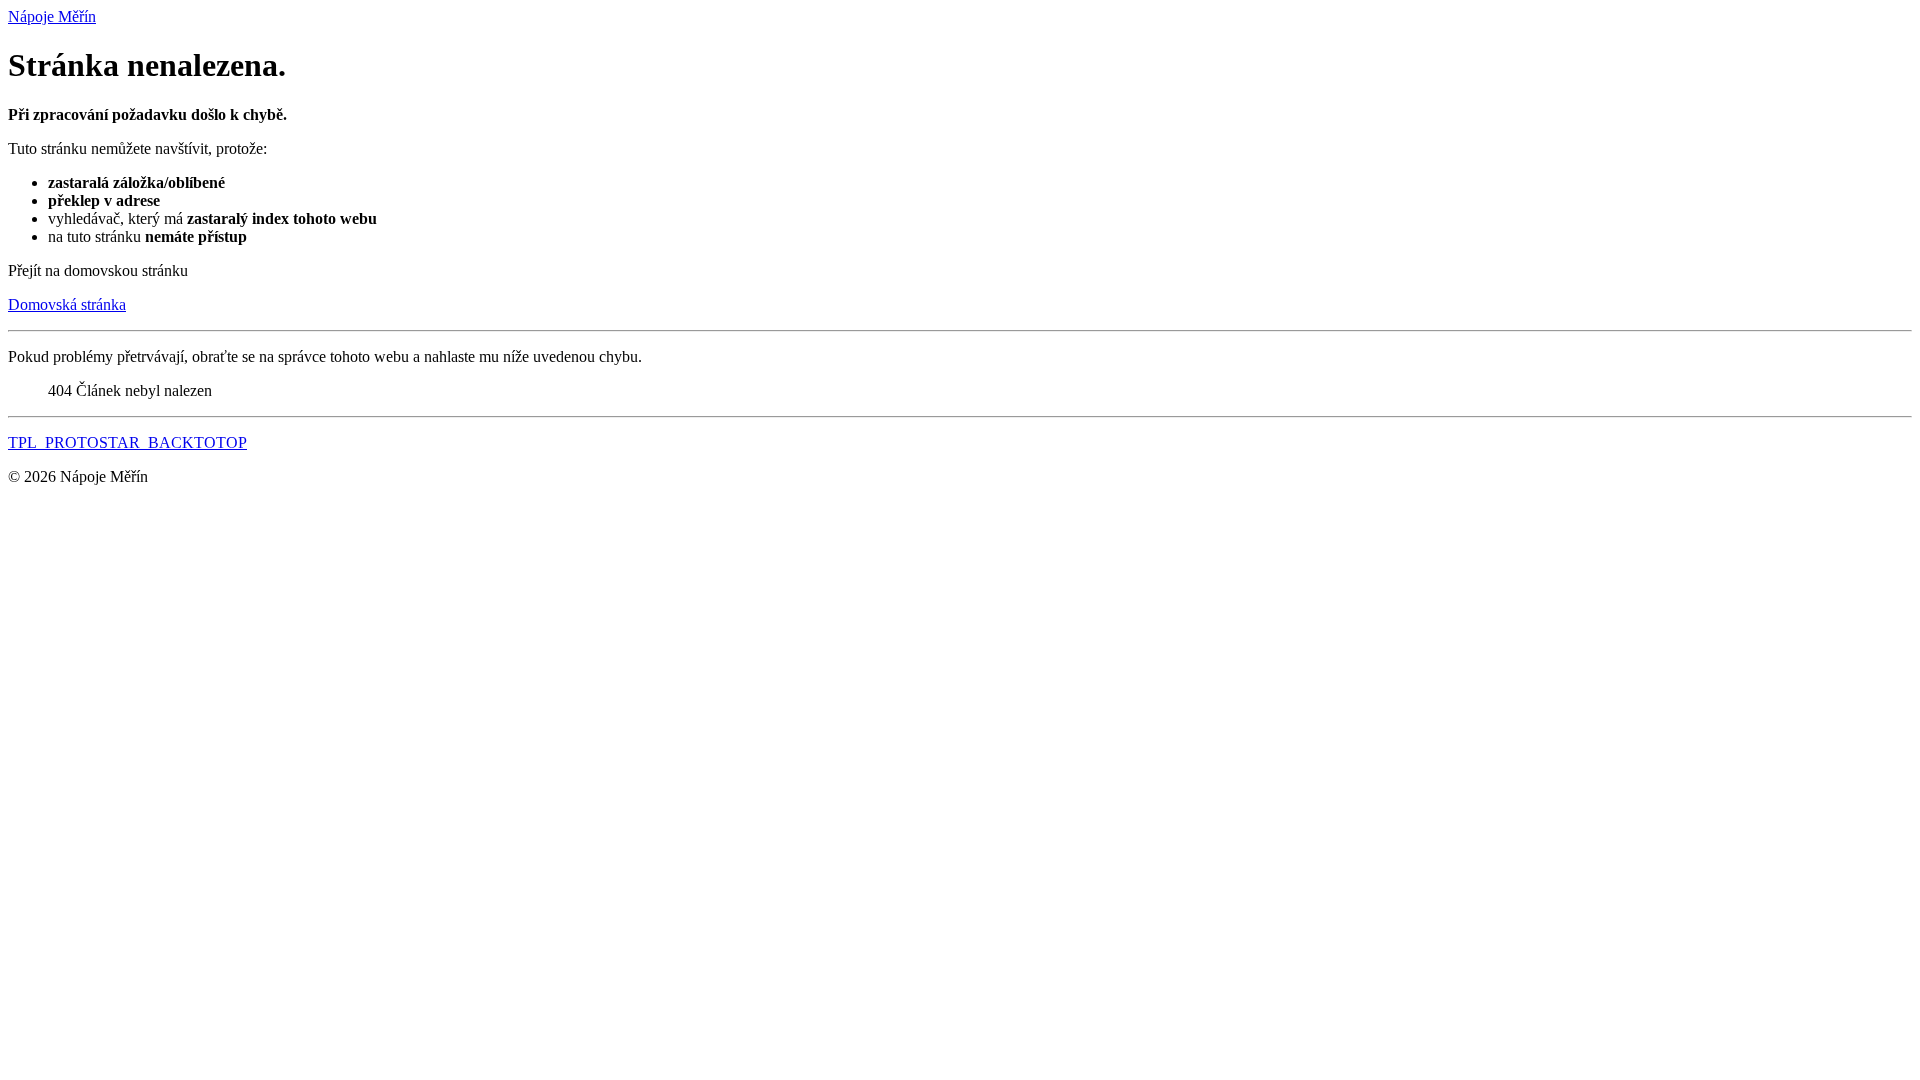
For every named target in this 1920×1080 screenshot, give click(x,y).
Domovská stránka (67, 304)
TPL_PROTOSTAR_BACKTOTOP (127, 442)
